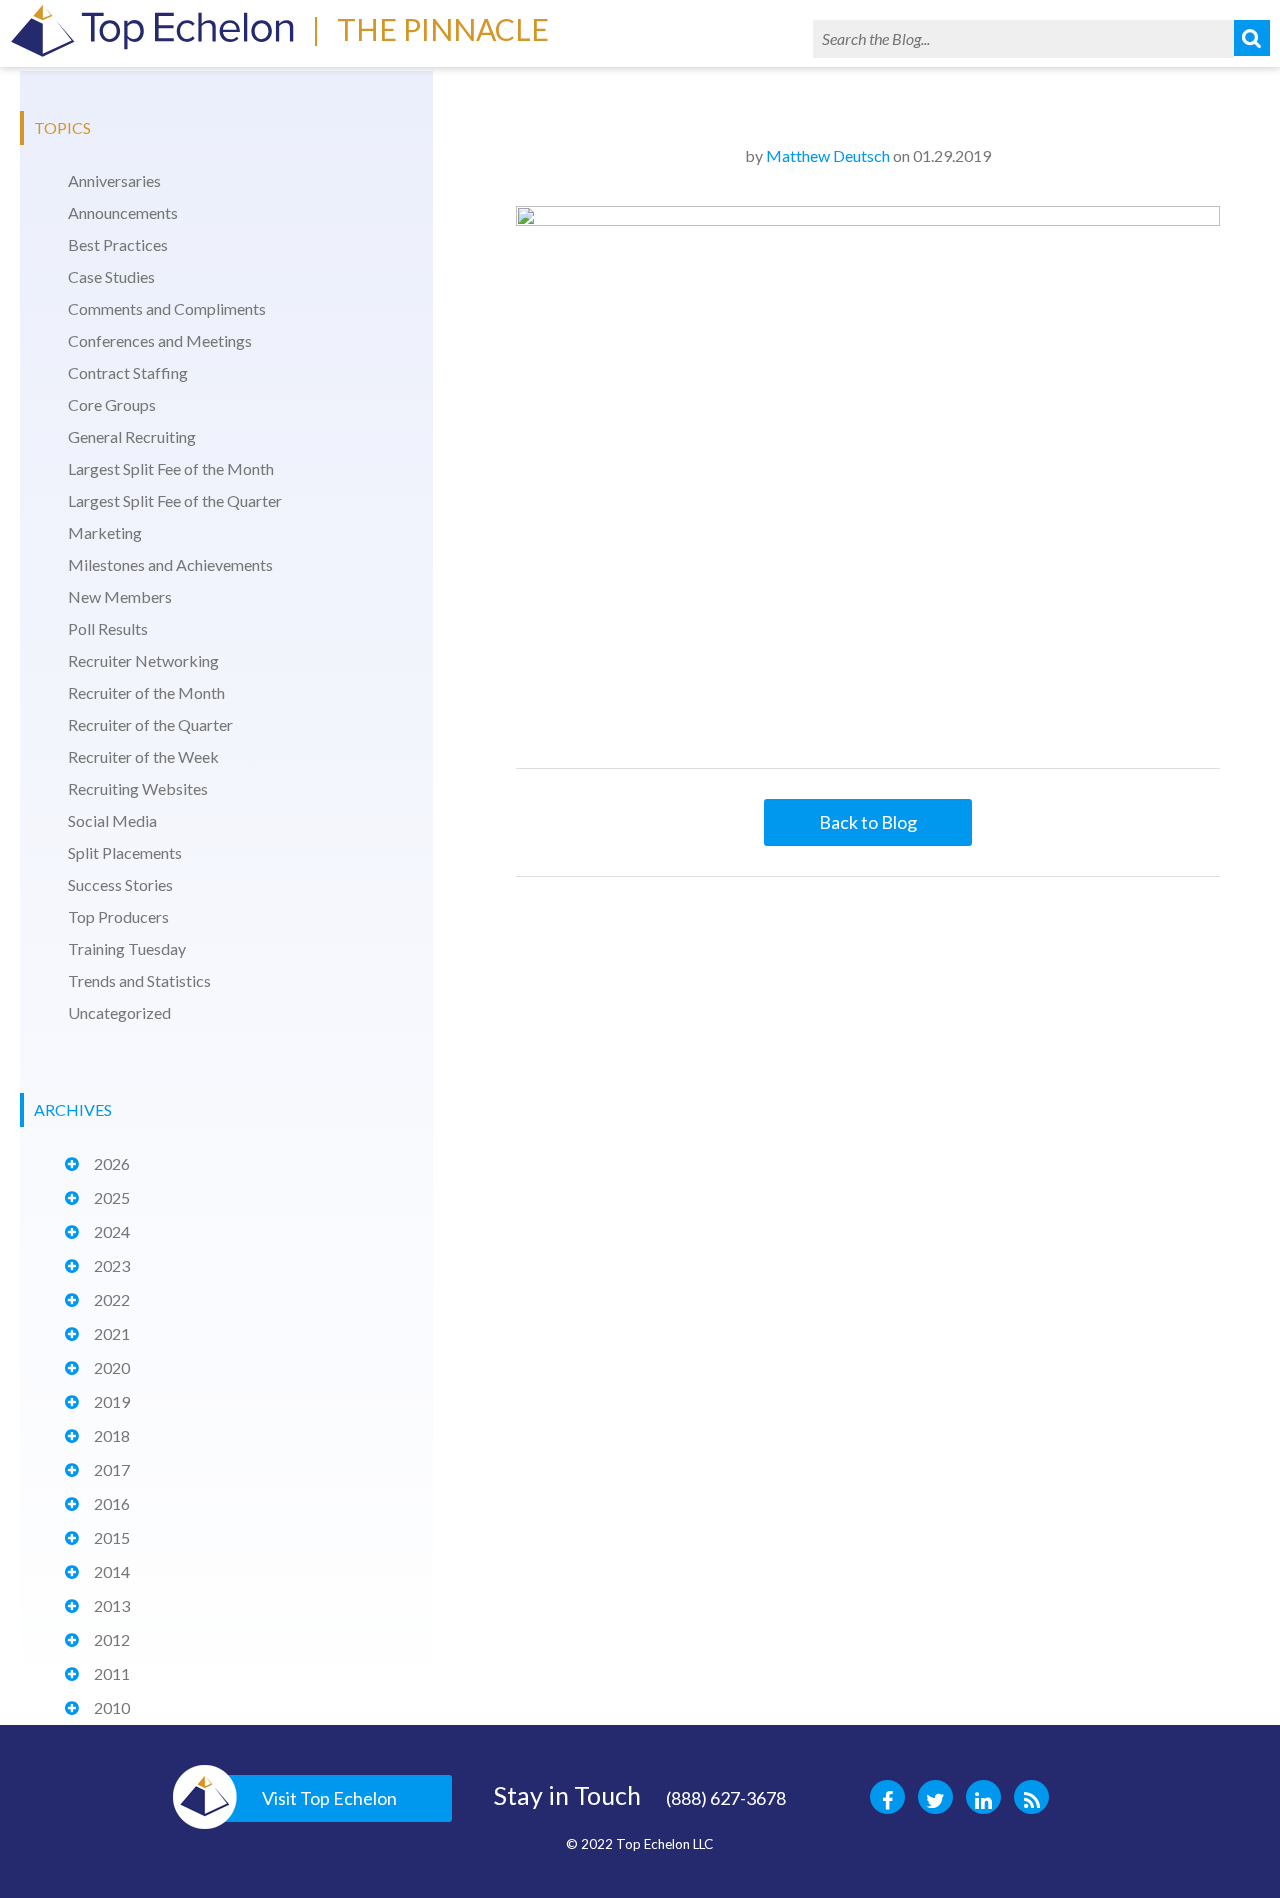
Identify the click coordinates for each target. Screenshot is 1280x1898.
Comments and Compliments (167, 308)
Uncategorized (119, 1012)
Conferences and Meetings (160, 340)
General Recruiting (132, 436)
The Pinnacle (443, 29)
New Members (120, 596)
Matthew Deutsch (828, 155)
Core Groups (112, 404)
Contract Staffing (128, 372)
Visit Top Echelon (329, 1798)
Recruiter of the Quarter (150, 724)
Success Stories (120, 884)
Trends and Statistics (139, 980)
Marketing (105, 532)
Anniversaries (114, 180)
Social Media (112, 820)
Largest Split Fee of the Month (171, 468)
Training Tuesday (127, 948)
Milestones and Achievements (170, 564)
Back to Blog (868, 822)
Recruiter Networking (143, 660)
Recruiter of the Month (146, 692)
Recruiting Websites (138, 788)
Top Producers (118, 916)
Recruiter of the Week (143, 756)
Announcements (123, 212)
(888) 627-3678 (726, 1798)
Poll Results (108, 628)
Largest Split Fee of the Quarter (175, 500)
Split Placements (125, 852)
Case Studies (111, 276)
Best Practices (118, 244)
